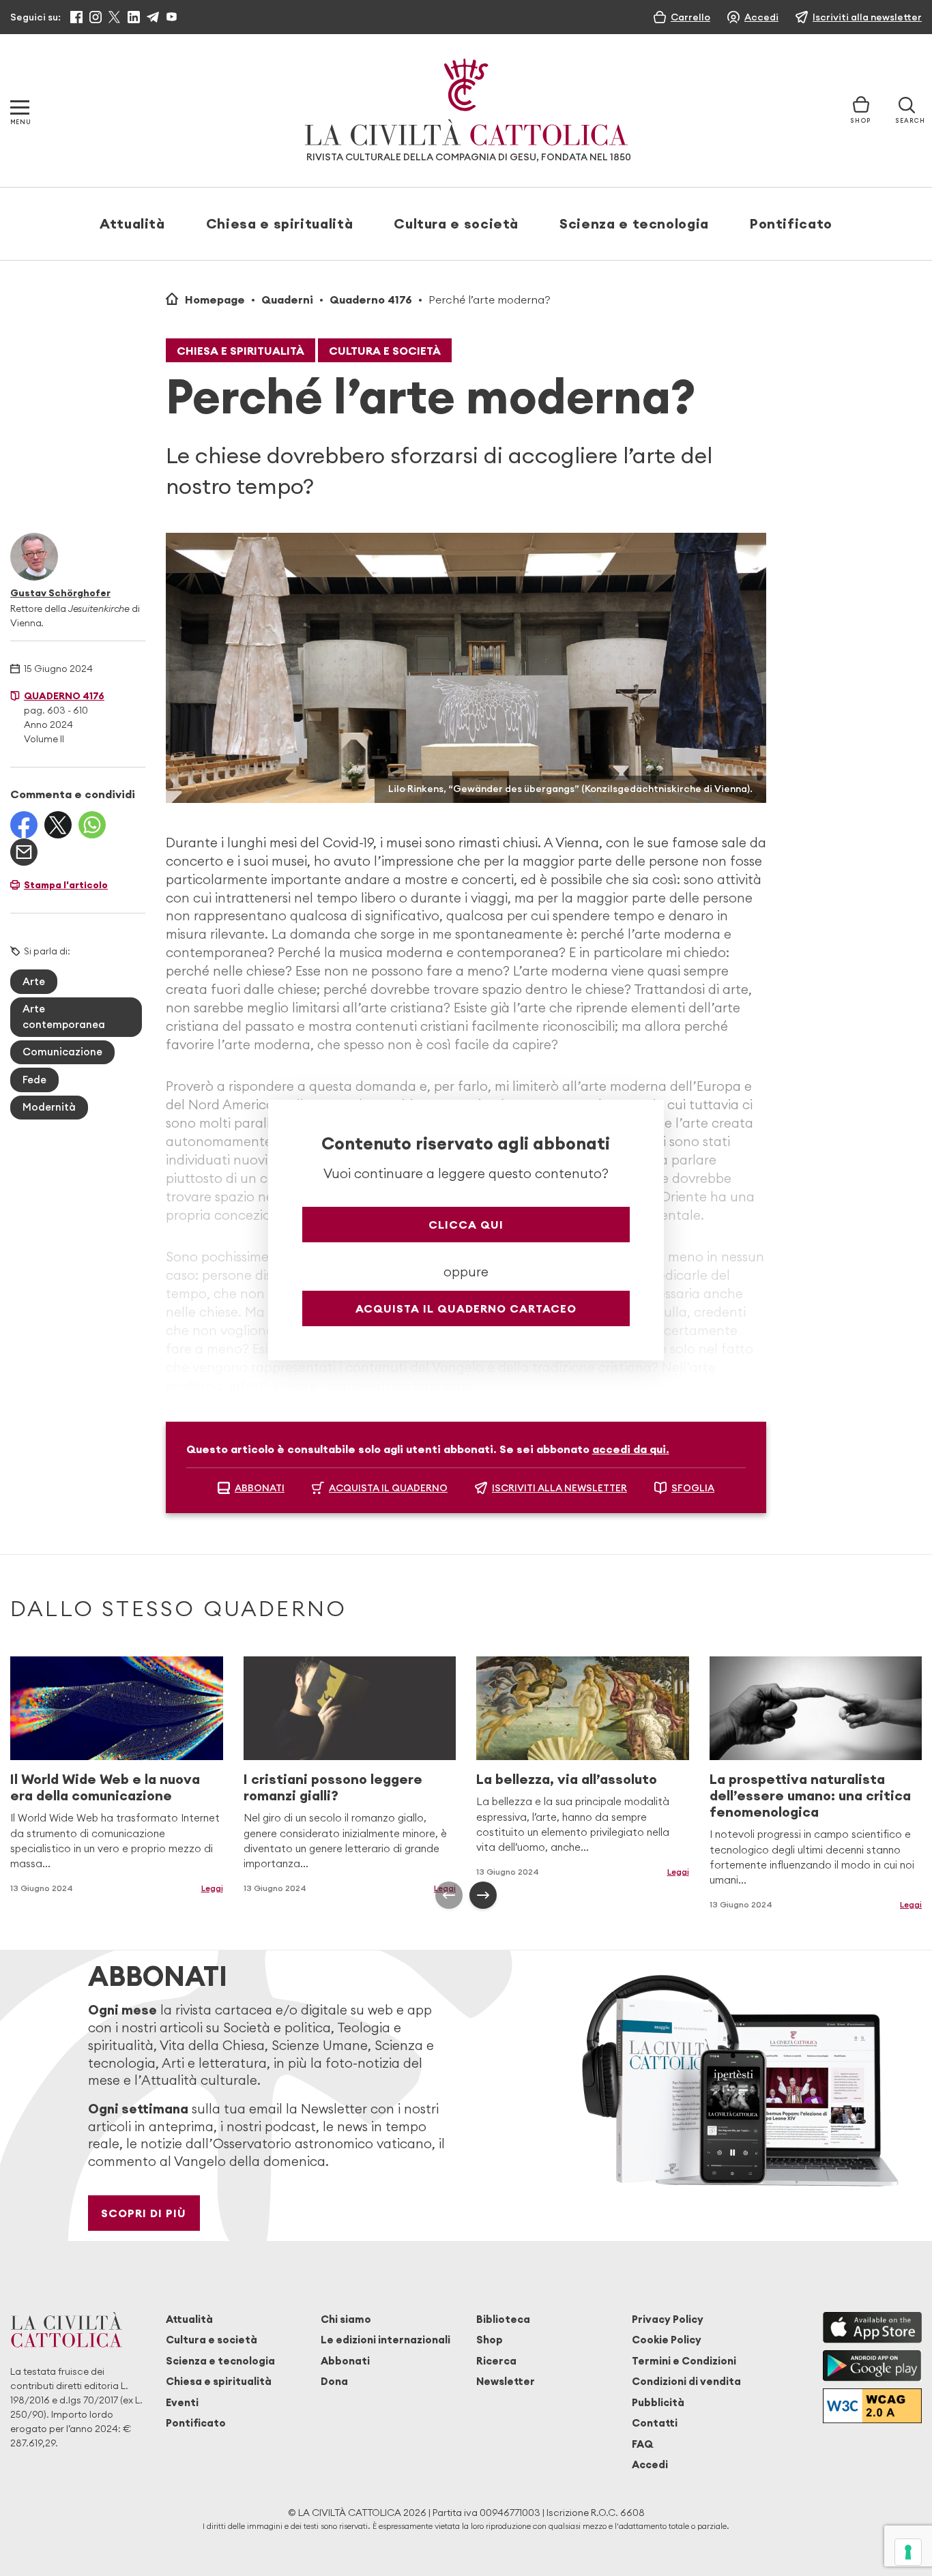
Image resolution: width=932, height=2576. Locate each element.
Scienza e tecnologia (634, 223)
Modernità (49, 1107)
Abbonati (345, 2361)
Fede (34, 1080)
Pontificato (791, 223)
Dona (334, 2381)
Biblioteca (503, 2319)
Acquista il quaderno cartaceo (466, 1308)
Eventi (182, 2402)
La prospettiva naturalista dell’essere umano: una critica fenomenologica (810, 1795)
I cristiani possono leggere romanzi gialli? (333, 1787)
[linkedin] (134, 17)
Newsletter (506, 2381)
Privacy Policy (668, 2319)
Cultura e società (456, 223)
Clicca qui (466, 1225)
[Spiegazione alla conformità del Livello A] (872, 2406)
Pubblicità (658, 2402)
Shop (490, 2340)
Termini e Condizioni (684, 2361)
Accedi (650, 2464)
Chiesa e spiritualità (279, 223)
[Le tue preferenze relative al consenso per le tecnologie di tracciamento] (908, 2552)
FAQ (642, 2444)
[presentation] (449, 1895)
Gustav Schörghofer (60, 593)
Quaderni (287, 299)
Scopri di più (144, 2213)
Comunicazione (62, 1052)
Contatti (655, 2423)
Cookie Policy (667, 2340)
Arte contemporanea (64, 1016)
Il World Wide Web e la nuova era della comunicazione (105, 1787)
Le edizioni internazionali (385, 2340)
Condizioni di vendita (686, 2381)
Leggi (678, 1872)
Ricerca (496, 2361)
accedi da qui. (631, 1449)
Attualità (132, 223)
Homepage (215, 299)
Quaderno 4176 (371, 299)
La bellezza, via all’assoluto (567, 1779)
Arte (34, 981)
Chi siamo (346, 2319)
